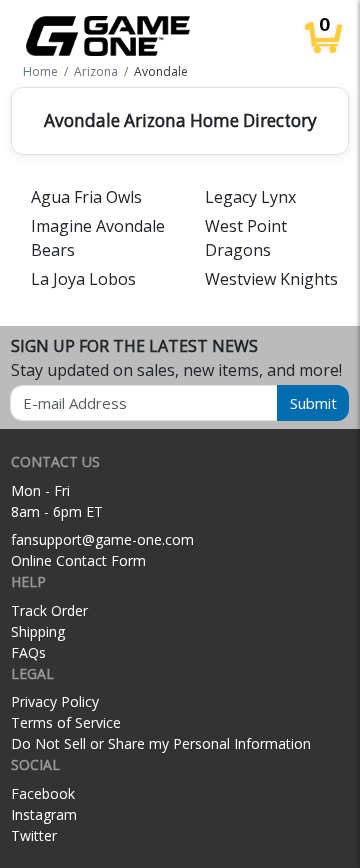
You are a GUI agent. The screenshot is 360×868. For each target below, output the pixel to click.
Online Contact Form (78, 560)
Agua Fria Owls (86, 197)
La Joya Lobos (83, 279)
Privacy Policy (55, 701)
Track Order (49, 610)
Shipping (38, 631)
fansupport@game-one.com (102, 539)
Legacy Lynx (250, 197)
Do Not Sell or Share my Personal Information (161, 743)
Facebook (43, 793)
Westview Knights (271, 279)
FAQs (28, 652)
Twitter (34, 835)
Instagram (44, 814)
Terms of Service (66, 722)
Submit (313, 403)
